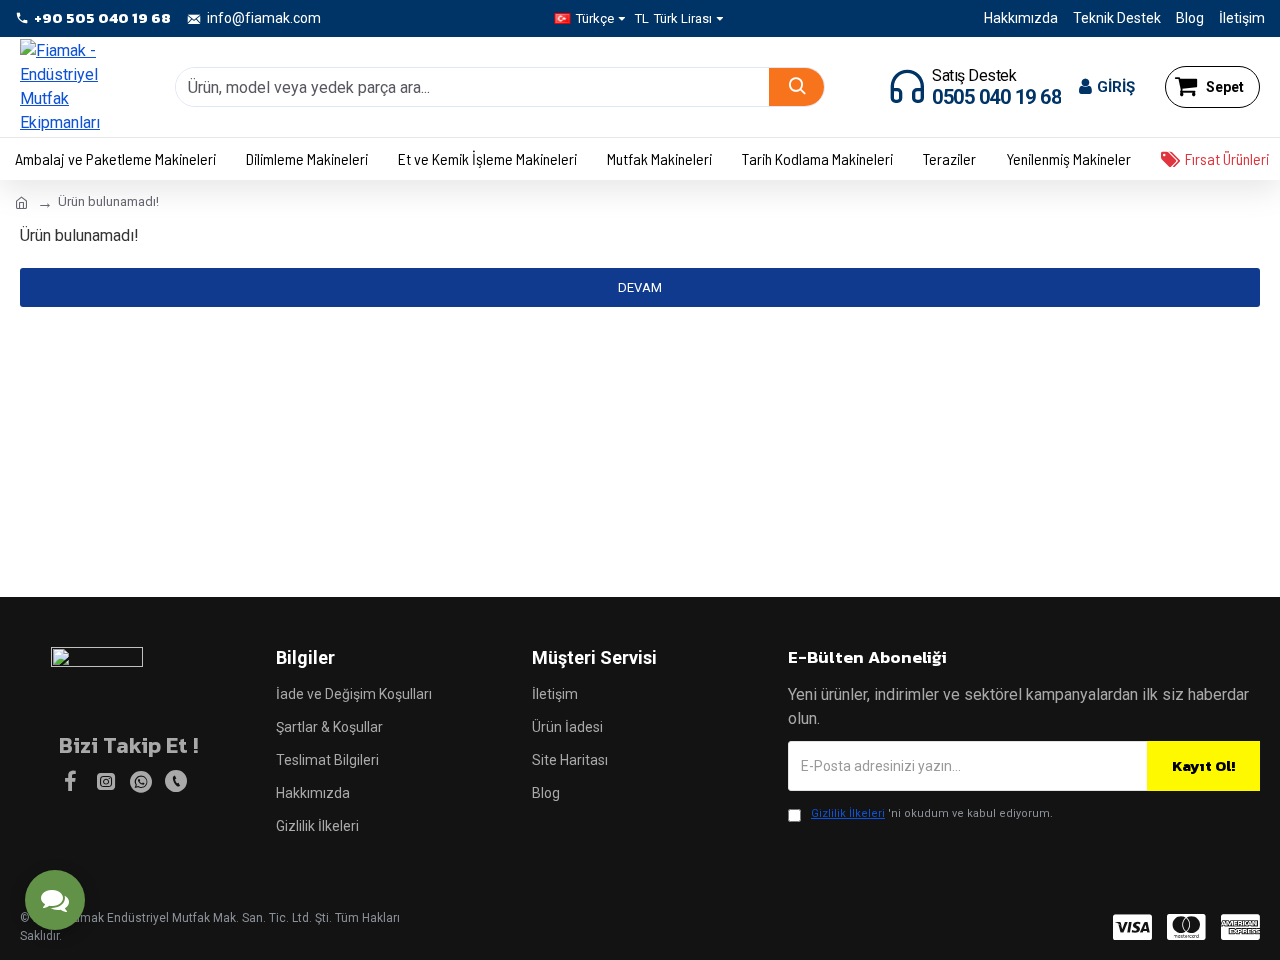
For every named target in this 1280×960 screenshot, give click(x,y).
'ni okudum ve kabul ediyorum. (932, 813)
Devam (640, 287)
